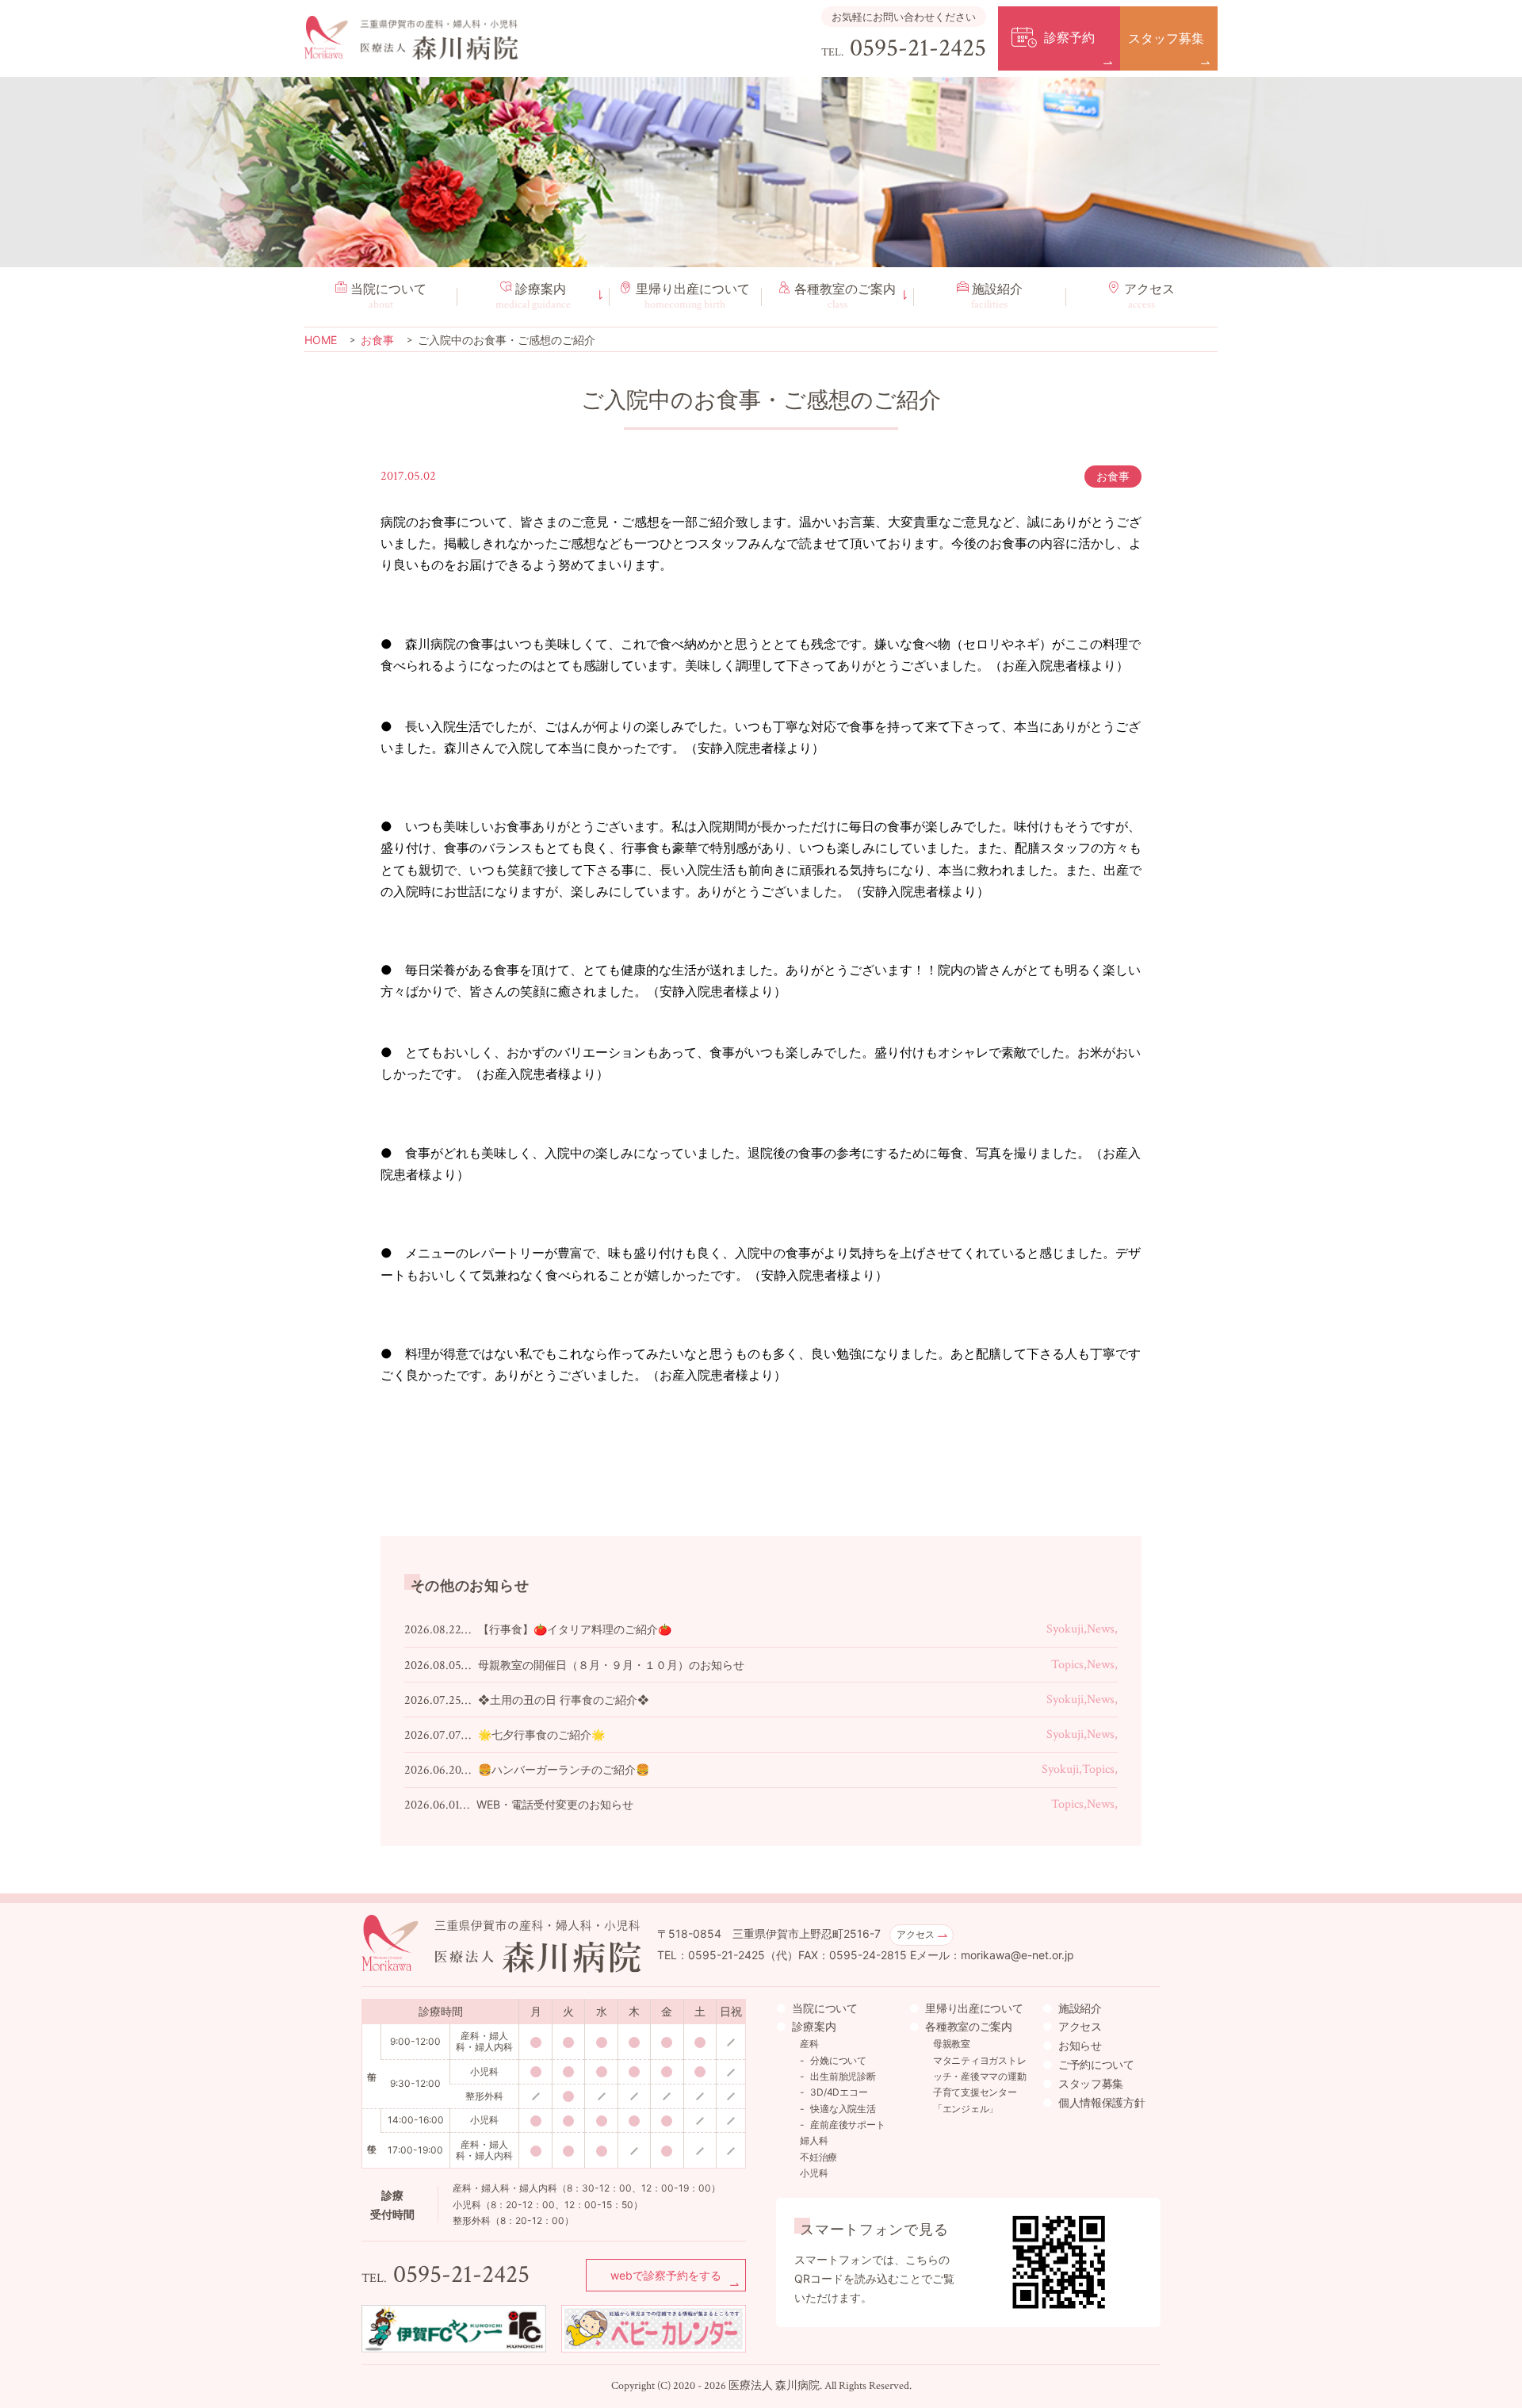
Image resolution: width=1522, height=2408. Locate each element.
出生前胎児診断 (843, 2076)
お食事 (1113, 476)
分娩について (838, 2060)
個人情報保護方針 (1102, 2102)
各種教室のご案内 (969, 2026)
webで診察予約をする (666, 2275)
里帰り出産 (693, 297)
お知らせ (1080, 2045)
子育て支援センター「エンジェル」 (975, 2100)
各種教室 (845, 297)
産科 (809, 2044)
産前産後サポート (847, 2125)
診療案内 (533, 297)
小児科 (814, 2173)
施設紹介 (997, 297)
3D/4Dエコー (839, 2092)
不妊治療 (818, 2157)
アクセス (1149, 297)
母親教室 (952, 2044)
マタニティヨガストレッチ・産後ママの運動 (980, 2068)
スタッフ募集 (1091, 2083)
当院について (388, 297)
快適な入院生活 (843, 2109)
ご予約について (1096, 2064)
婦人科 (814, 2140)
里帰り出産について (974, 2008)
